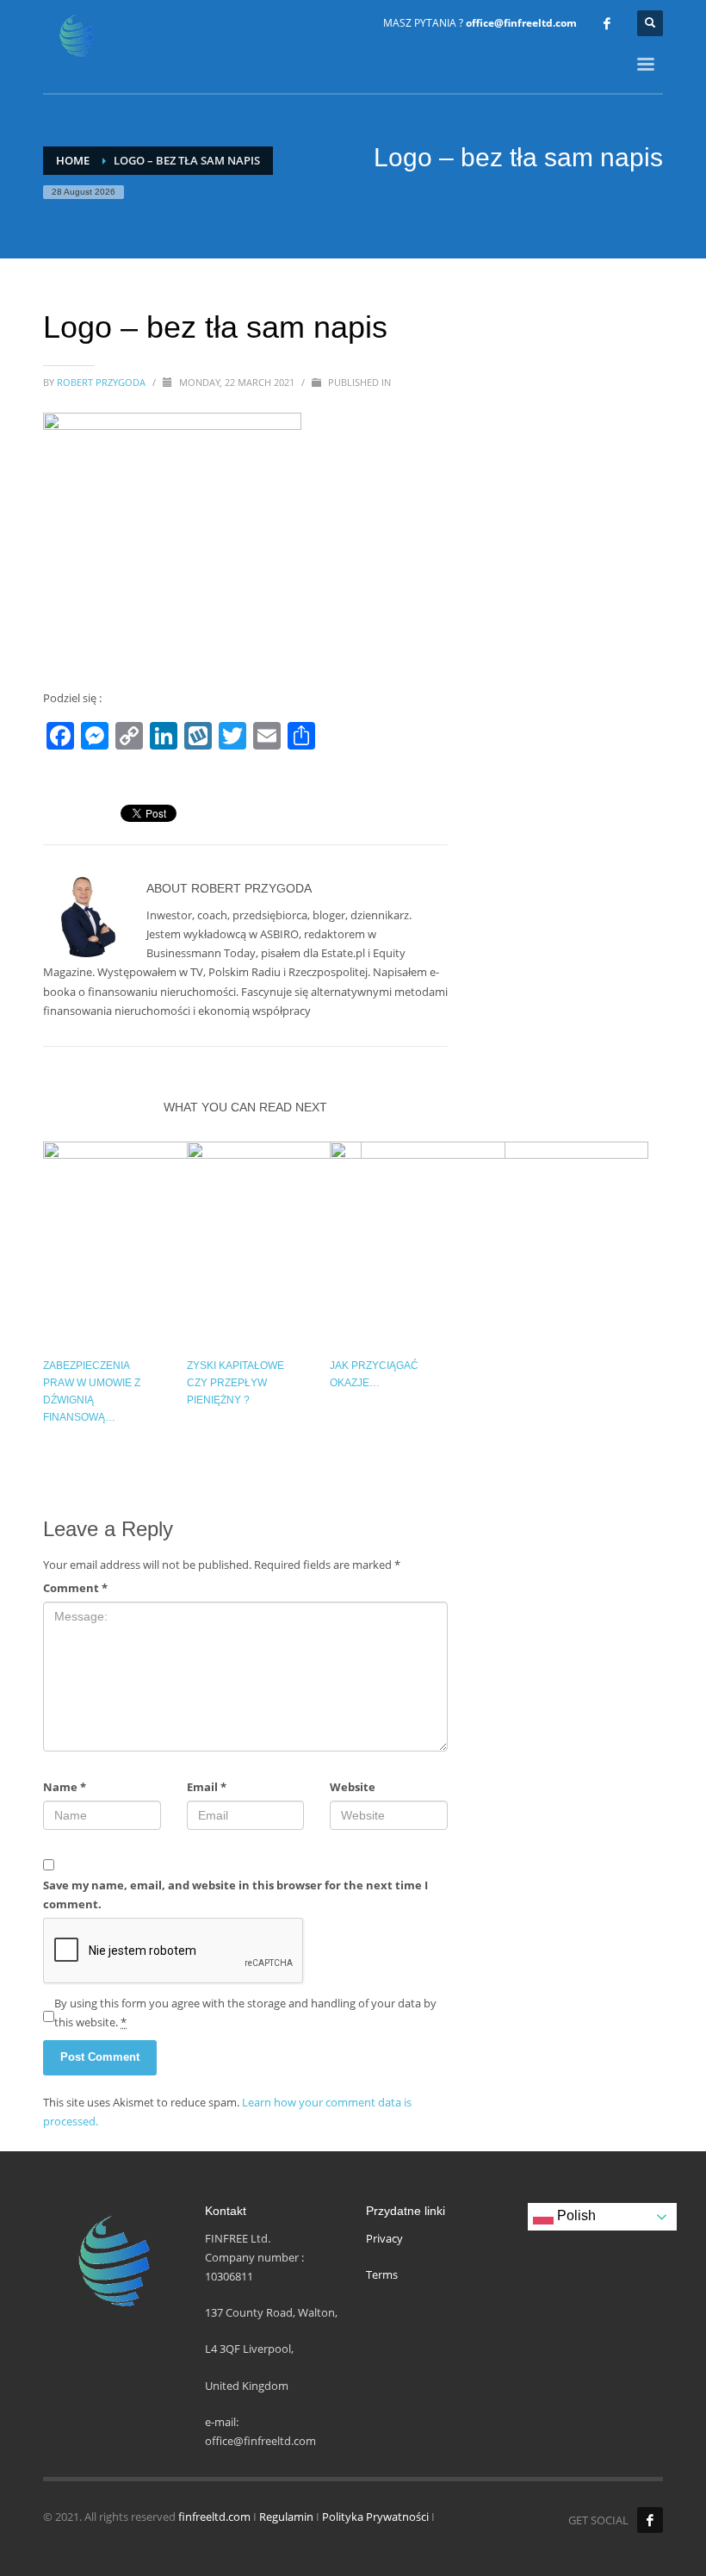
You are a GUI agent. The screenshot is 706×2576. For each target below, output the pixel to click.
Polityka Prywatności (375, 2517)
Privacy (384, 2238)
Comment (75, 1588)
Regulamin (286, 2517)
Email (207, 1787)
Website (353, 1787)
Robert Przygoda (102, 382)
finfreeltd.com (214, 2517)
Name (65, 1787)
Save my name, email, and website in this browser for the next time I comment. (235, 1895)
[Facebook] (607, 23)
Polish (575, 2216)
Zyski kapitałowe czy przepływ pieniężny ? (235, 1383)
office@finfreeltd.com (521, 23)
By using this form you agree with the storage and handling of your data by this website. (245, 2013)
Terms (382, 2274)
